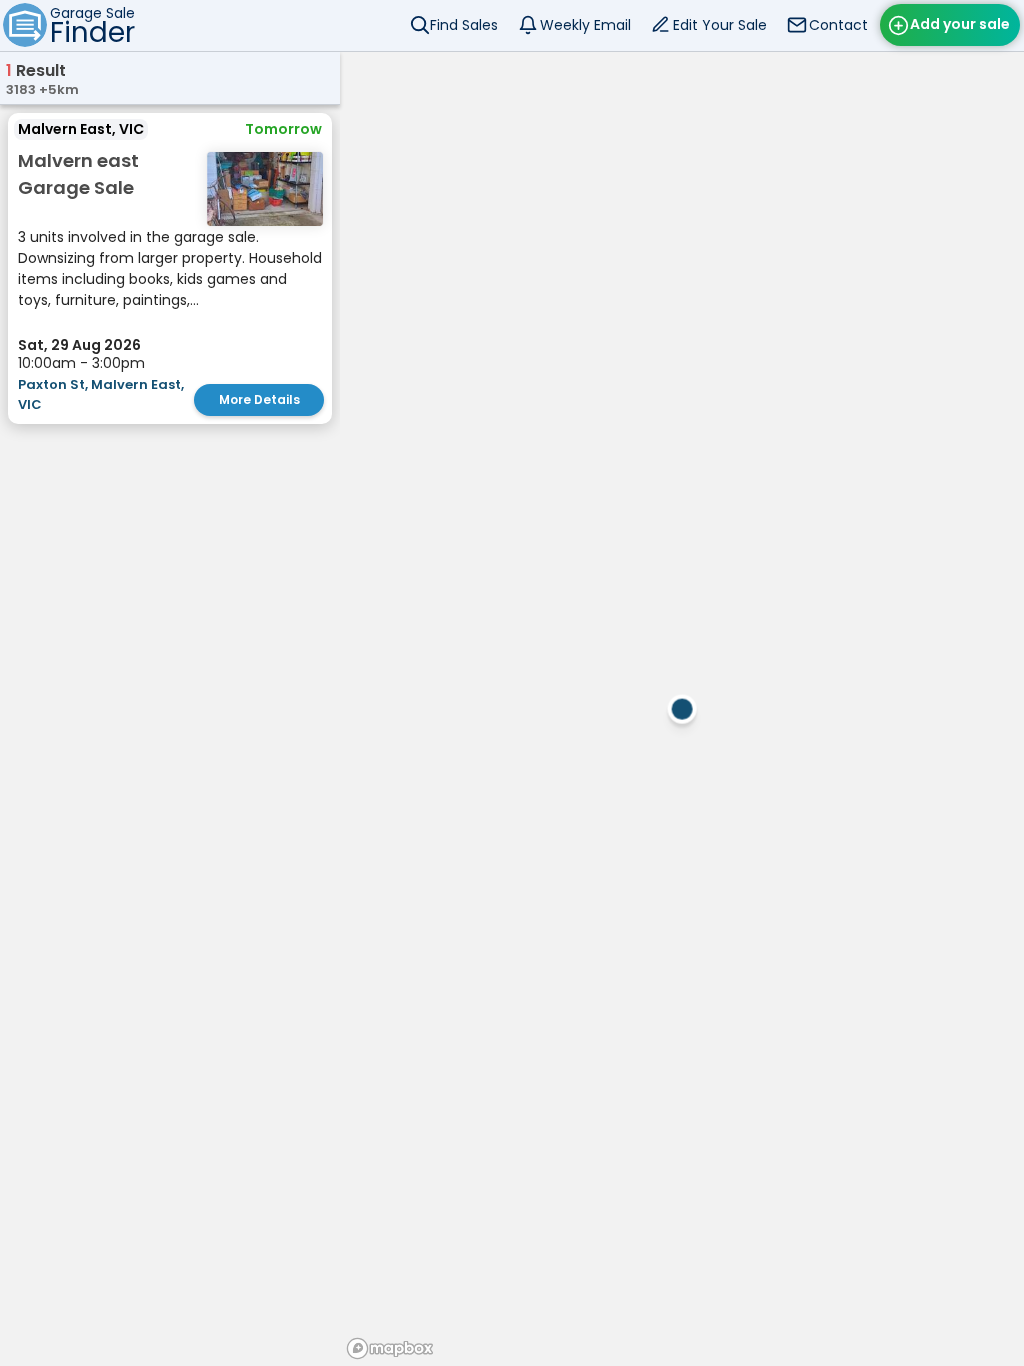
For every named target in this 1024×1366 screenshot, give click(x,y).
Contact (838, 25)
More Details (259, 399)
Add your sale (960, 24)
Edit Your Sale (720, 25)
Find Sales (464, 25)
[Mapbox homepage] (390, 1348)
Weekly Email (585, 25)
